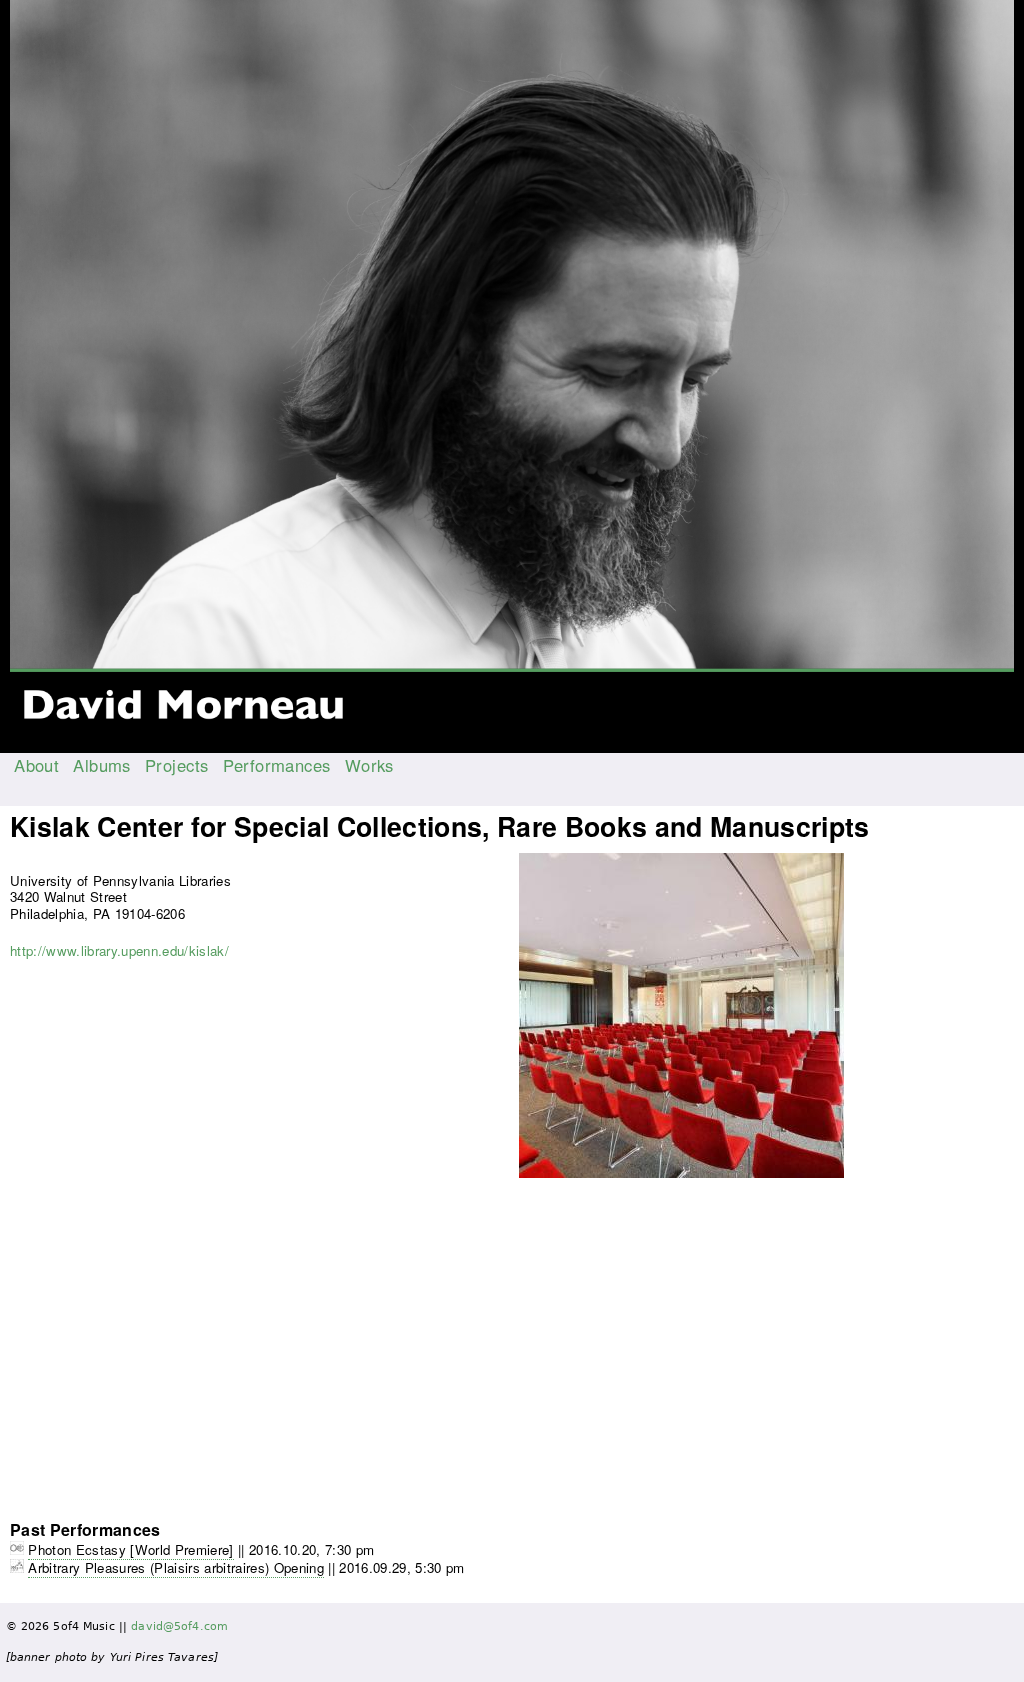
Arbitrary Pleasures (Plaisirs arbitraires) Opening (176, 1567)
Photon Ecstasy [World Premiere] (130, 1549)
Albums (102, 765)
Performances (277, 765)
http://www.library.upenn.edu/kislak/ (119, 950)
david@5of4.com (179, 1626)
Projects (176, 765)
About (36, 765)
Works (369, 765)
